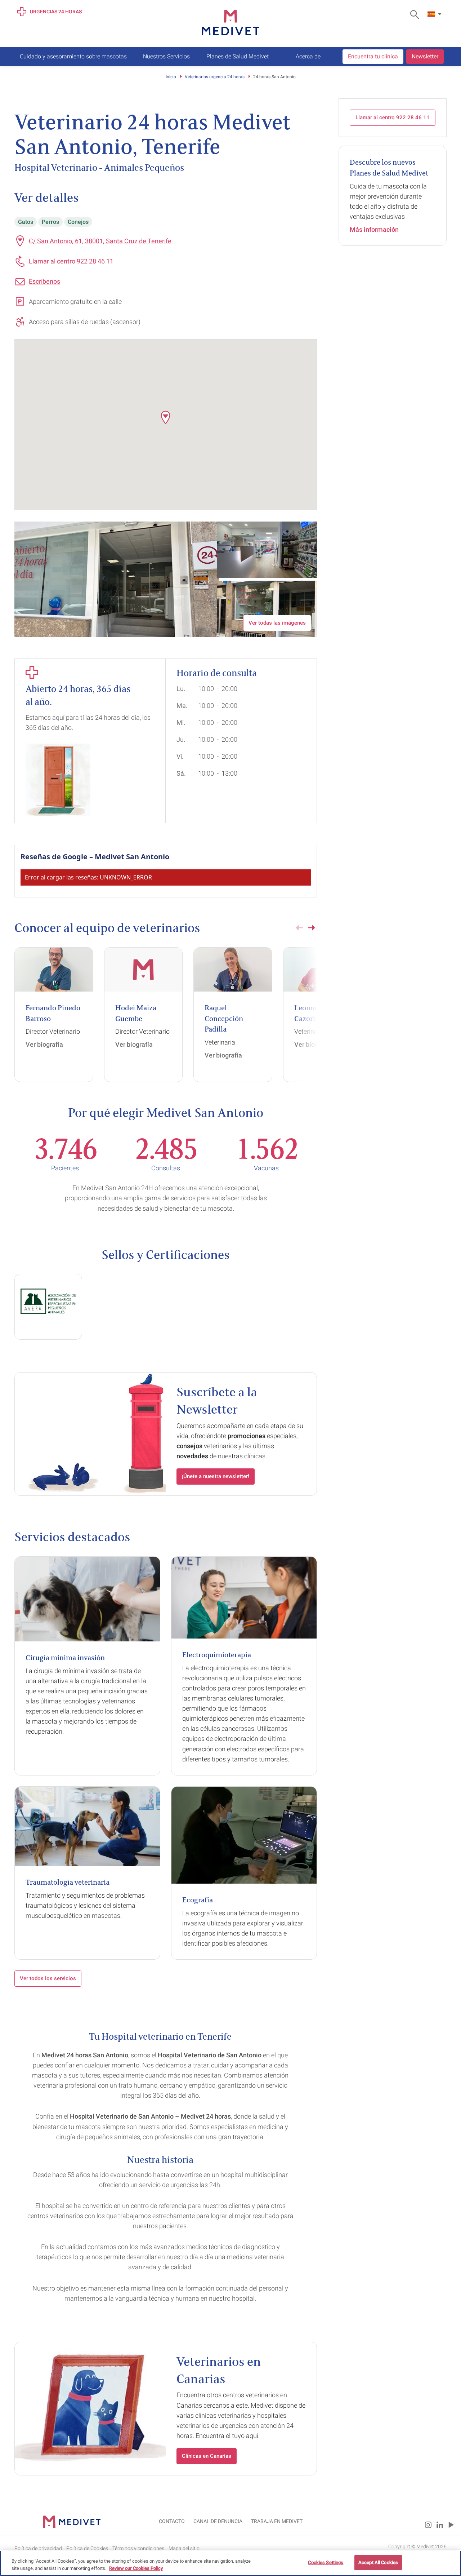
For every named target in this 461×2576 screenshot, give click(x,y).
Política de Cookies (87, 2548)
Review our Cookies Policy (136, 2568)
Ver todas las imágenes (277, 623)
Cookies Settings (326, 2562)
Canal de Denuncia (218, 2521)
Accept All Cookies (378, 2562)
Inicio (171, 77)
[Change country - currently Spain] (435, 14)
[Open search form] (417, 15)
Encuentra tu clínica (373, 56)
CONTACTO (172, 2521)
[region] (230, 2563)
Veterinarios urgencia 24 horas (215, 77)
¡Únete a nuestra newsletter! (216, 1476)
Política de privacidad (38, 2548)
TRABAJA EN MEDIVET (277, 2521)
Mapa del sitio (184, 2548)
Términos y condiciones (138, 2548)
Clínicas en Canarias (207, 2456)
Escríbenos (44, 281)
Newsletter (425, 56)
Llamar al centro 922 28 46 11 (71, 261)
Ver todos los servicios (48, 1978)
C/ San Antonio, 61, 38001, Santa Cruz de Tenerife (100, 241)
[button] (166, 417)
